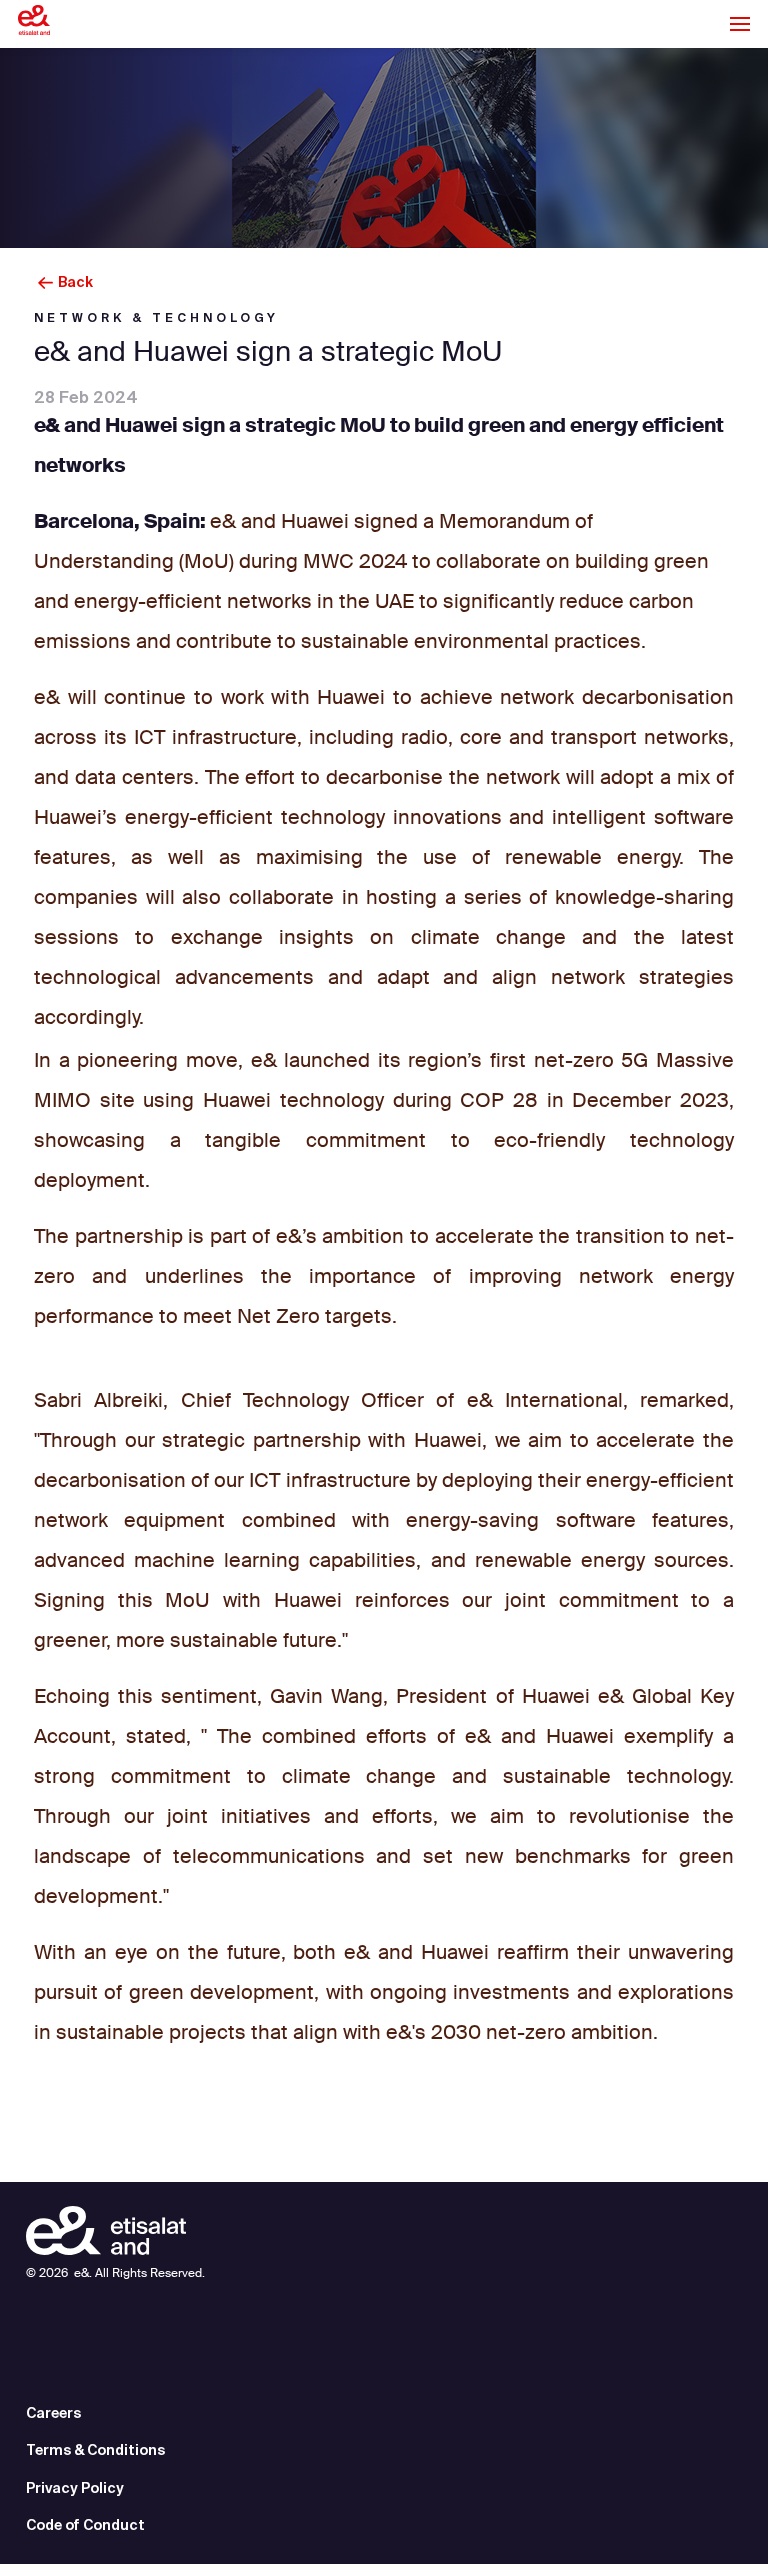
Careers (53, 2413)
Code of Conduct (85, 2525)
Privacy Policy (75, 2488)
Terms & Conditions (95, 2450)
